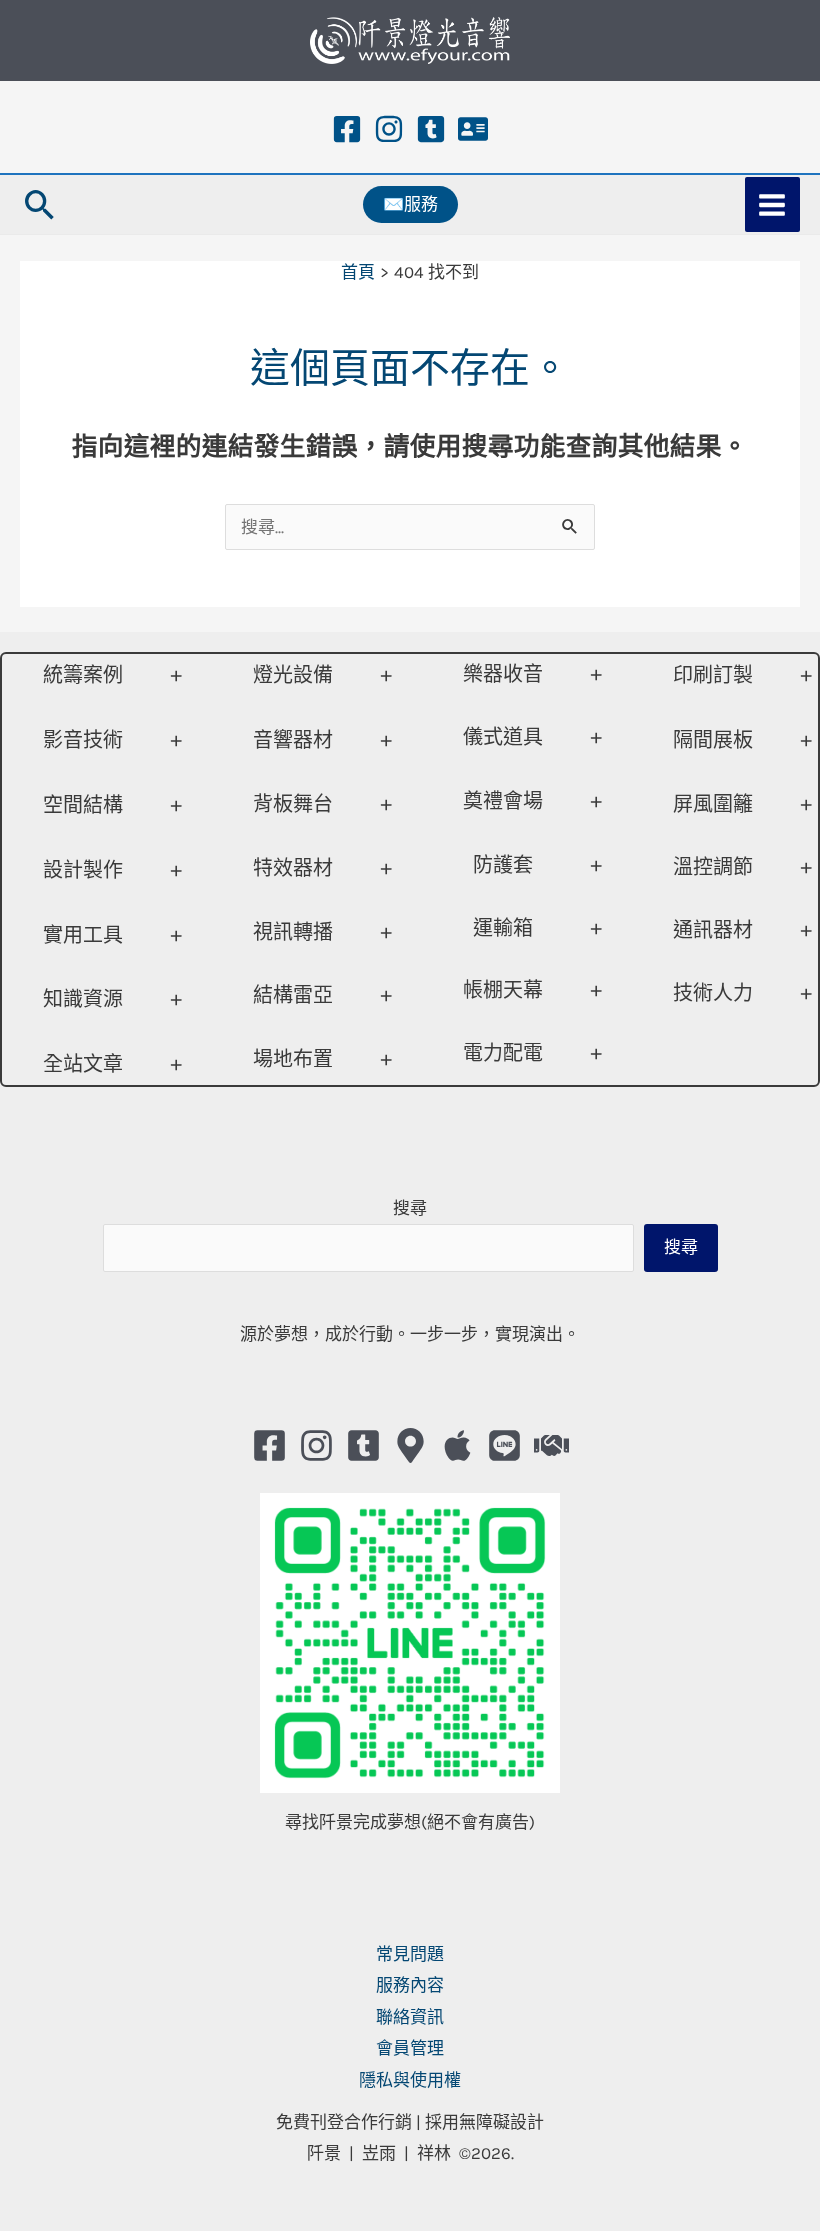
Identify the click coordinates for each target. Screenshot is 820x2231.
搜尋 (410, 1208)
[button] (40, 204)
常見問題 (410, 1954)
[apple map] (457, 1445)
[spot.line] (504, 1445)
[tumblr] (431, 129)
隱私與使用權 (410, 2080)
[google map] (410, 1445)
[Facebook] (347, 129)
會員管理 (410, 2048)
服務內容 (410, 1985)
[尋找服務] (551, 1445)
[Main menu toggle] (773, 205)
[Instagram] (389, 129)
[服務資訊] (473, 129)
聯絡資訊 (410, 2017)
